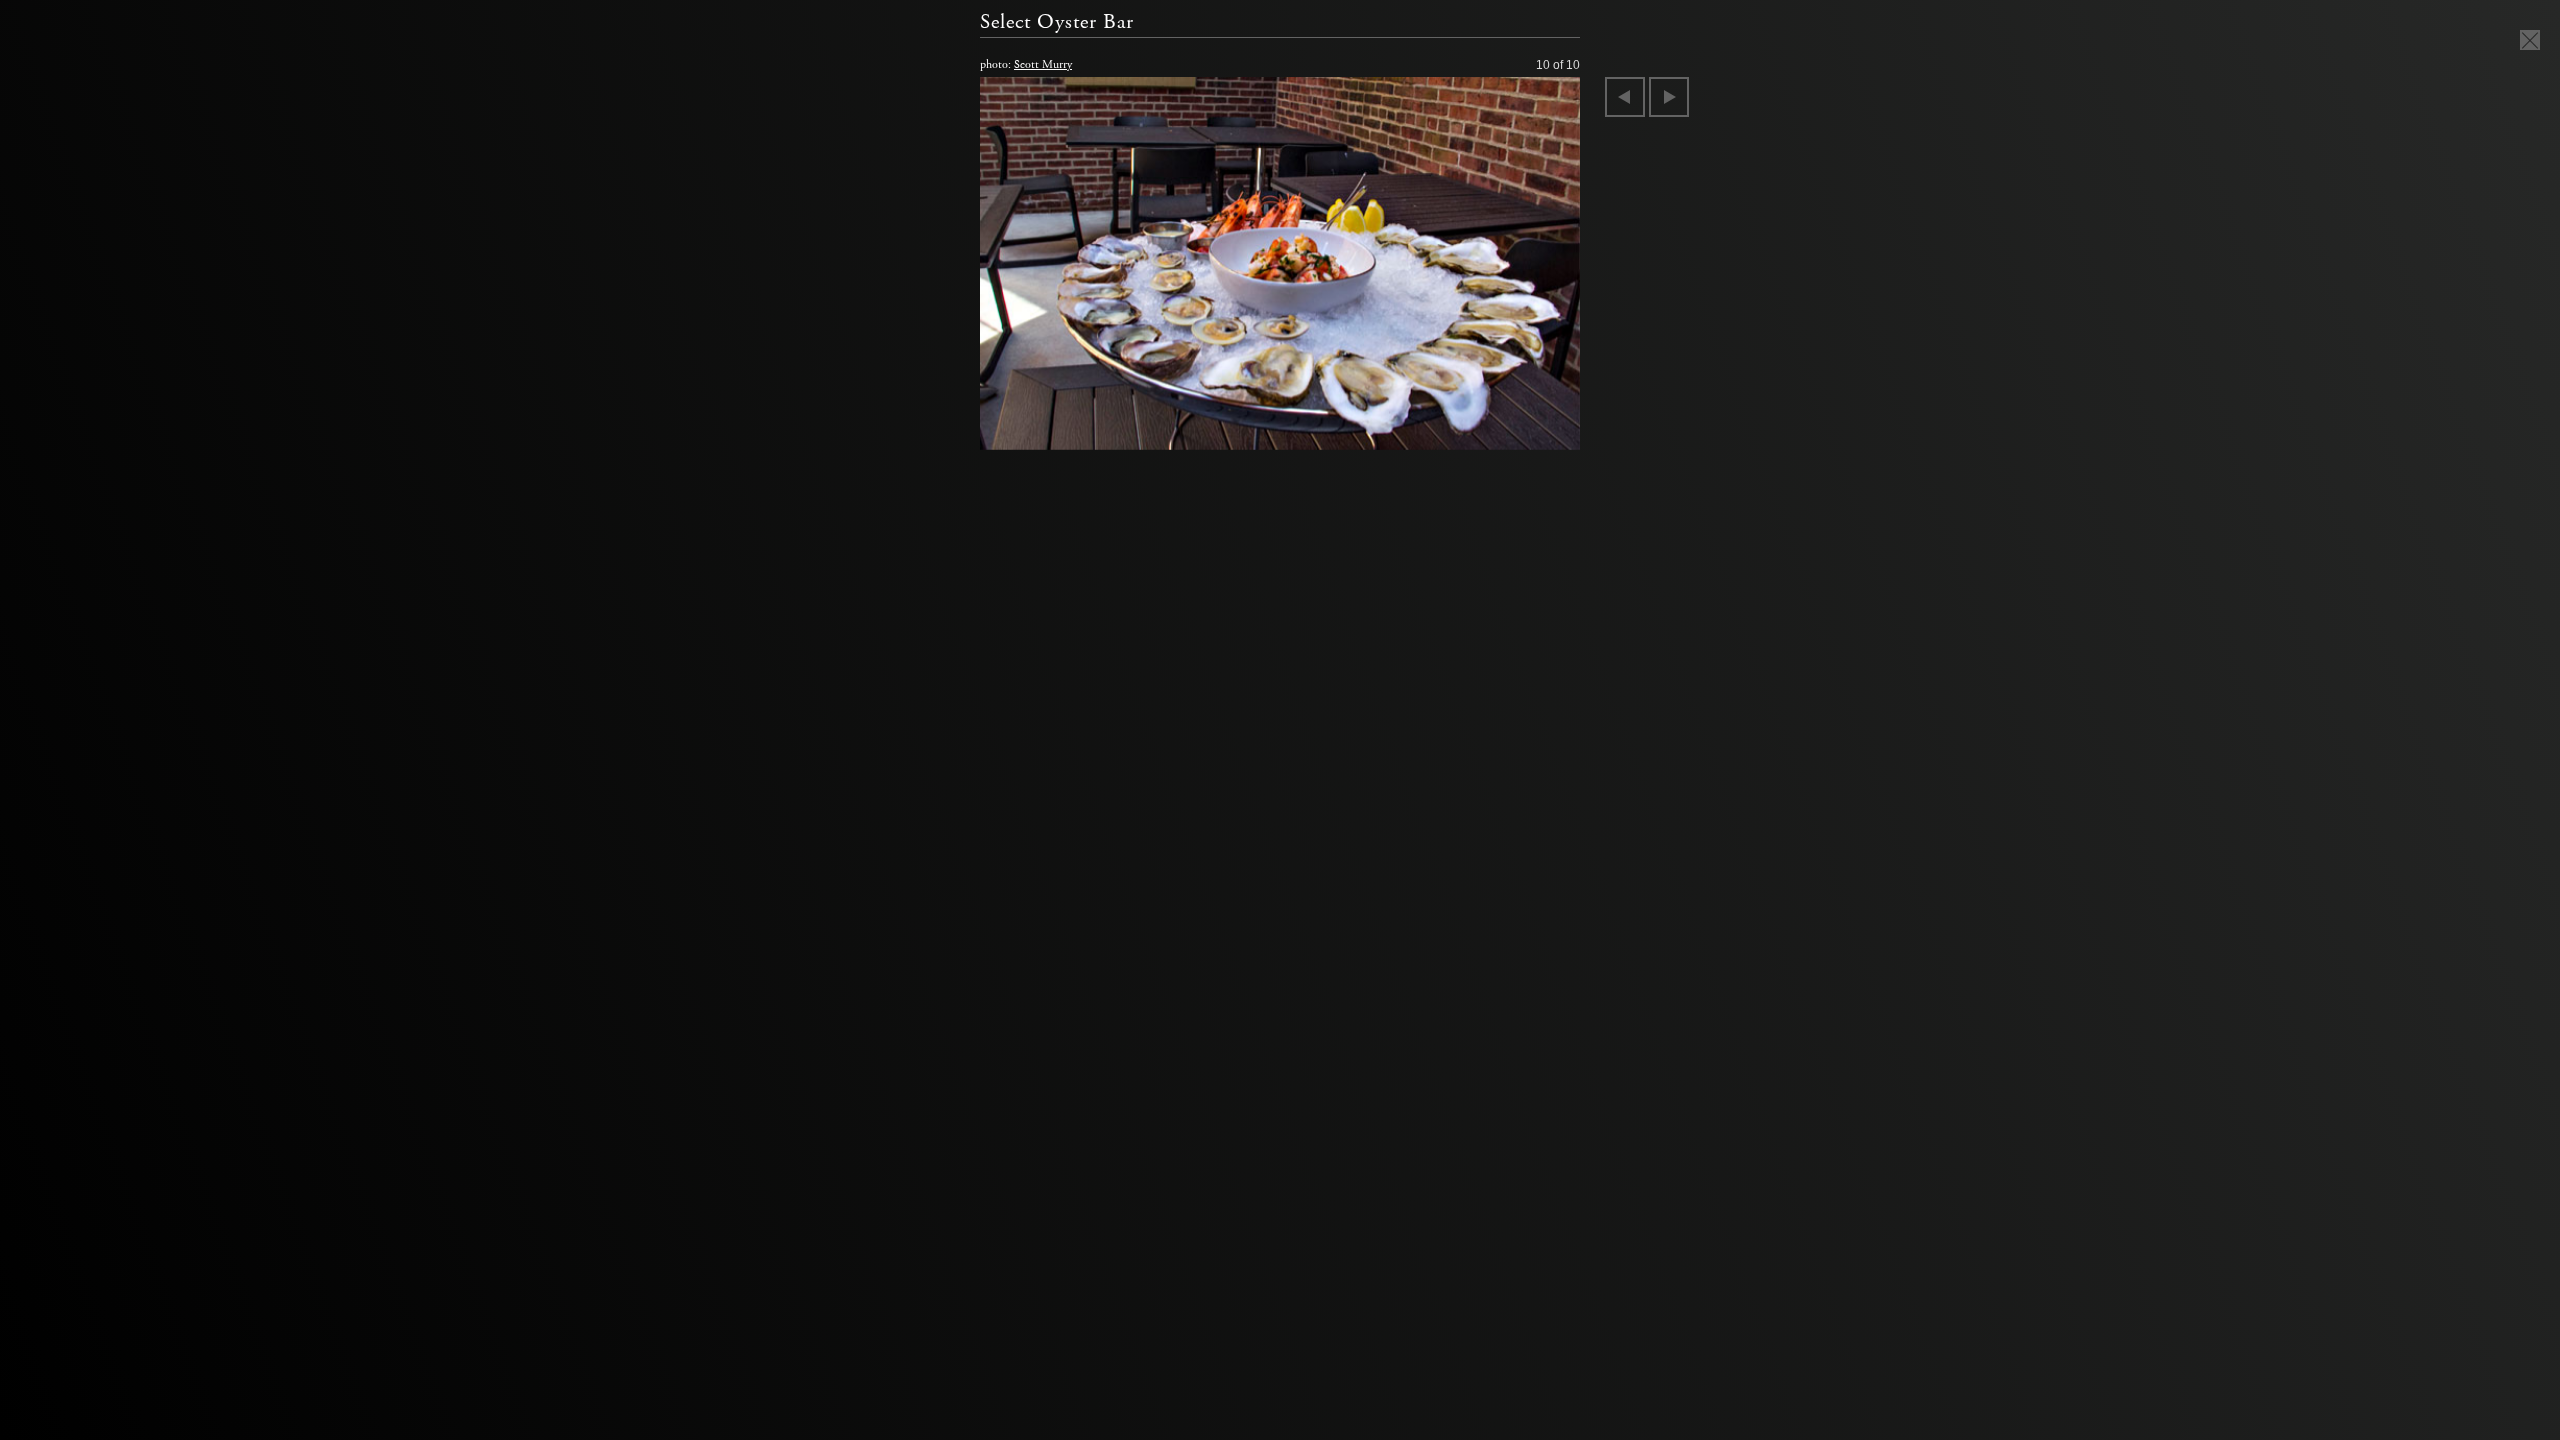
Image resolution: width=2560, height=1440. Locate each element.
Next (1669, 97)
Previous (1625, 97)
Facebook (559, 303)
